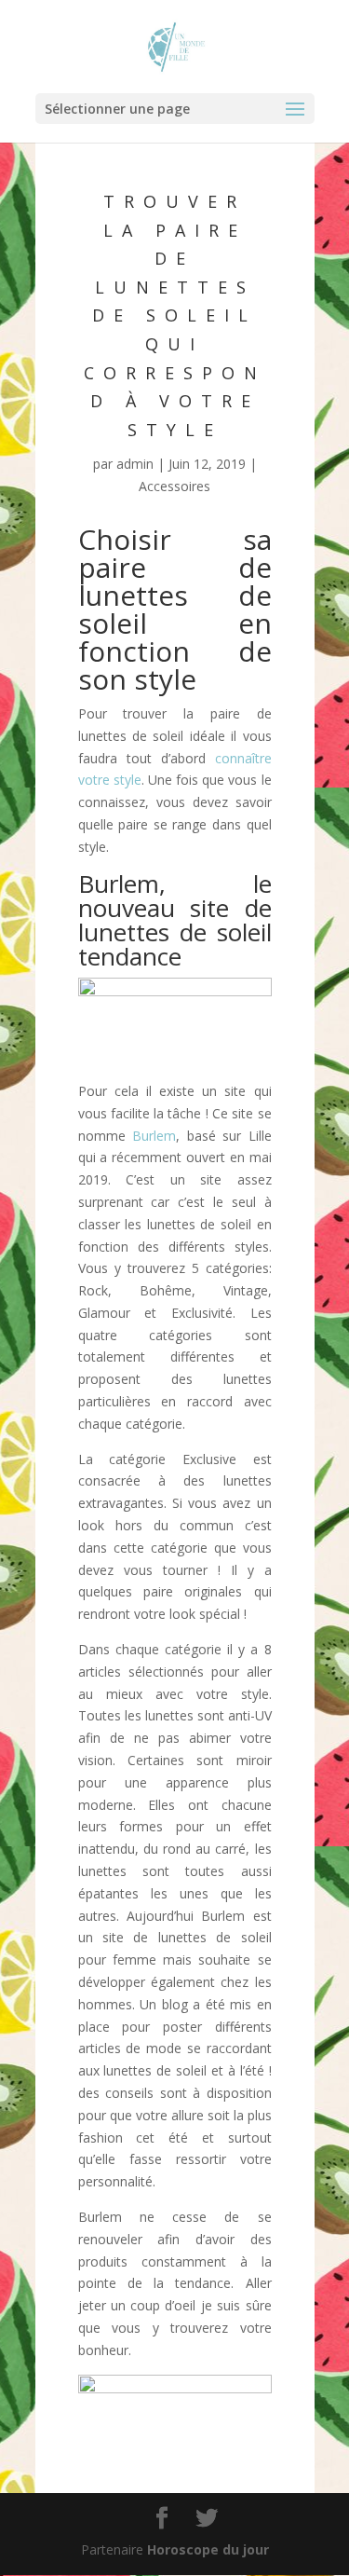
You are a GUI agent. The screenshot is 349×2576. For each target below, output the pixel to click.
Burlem (154, 1136)
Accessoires (174, 486)
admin (135, 464)
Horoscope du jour (208, 2549)
